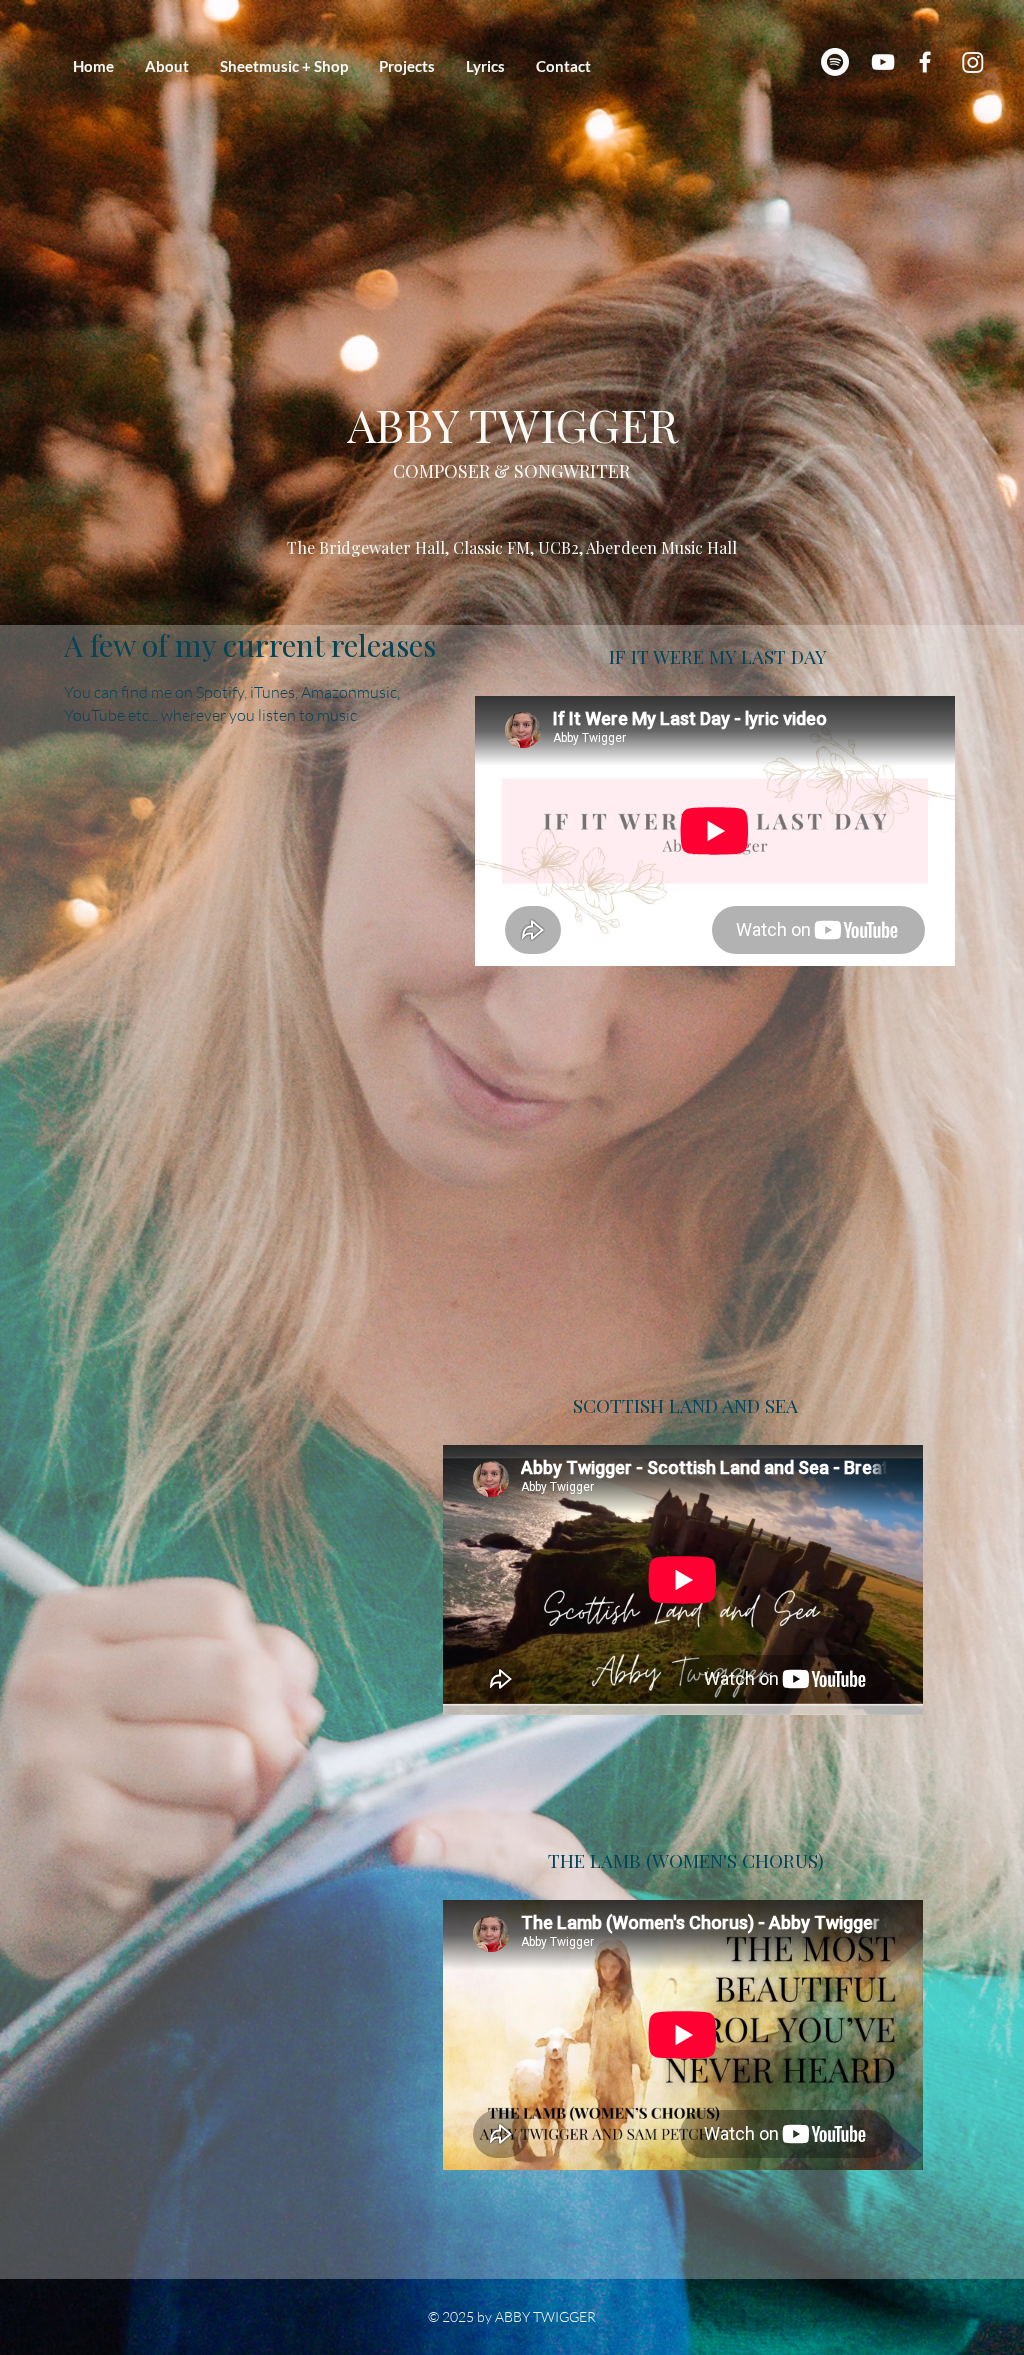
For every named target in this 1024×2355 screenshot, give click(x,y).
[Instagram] (973, 62)
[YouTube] (883, 62)
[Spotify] (835, 62)
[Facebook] (925, 62)
